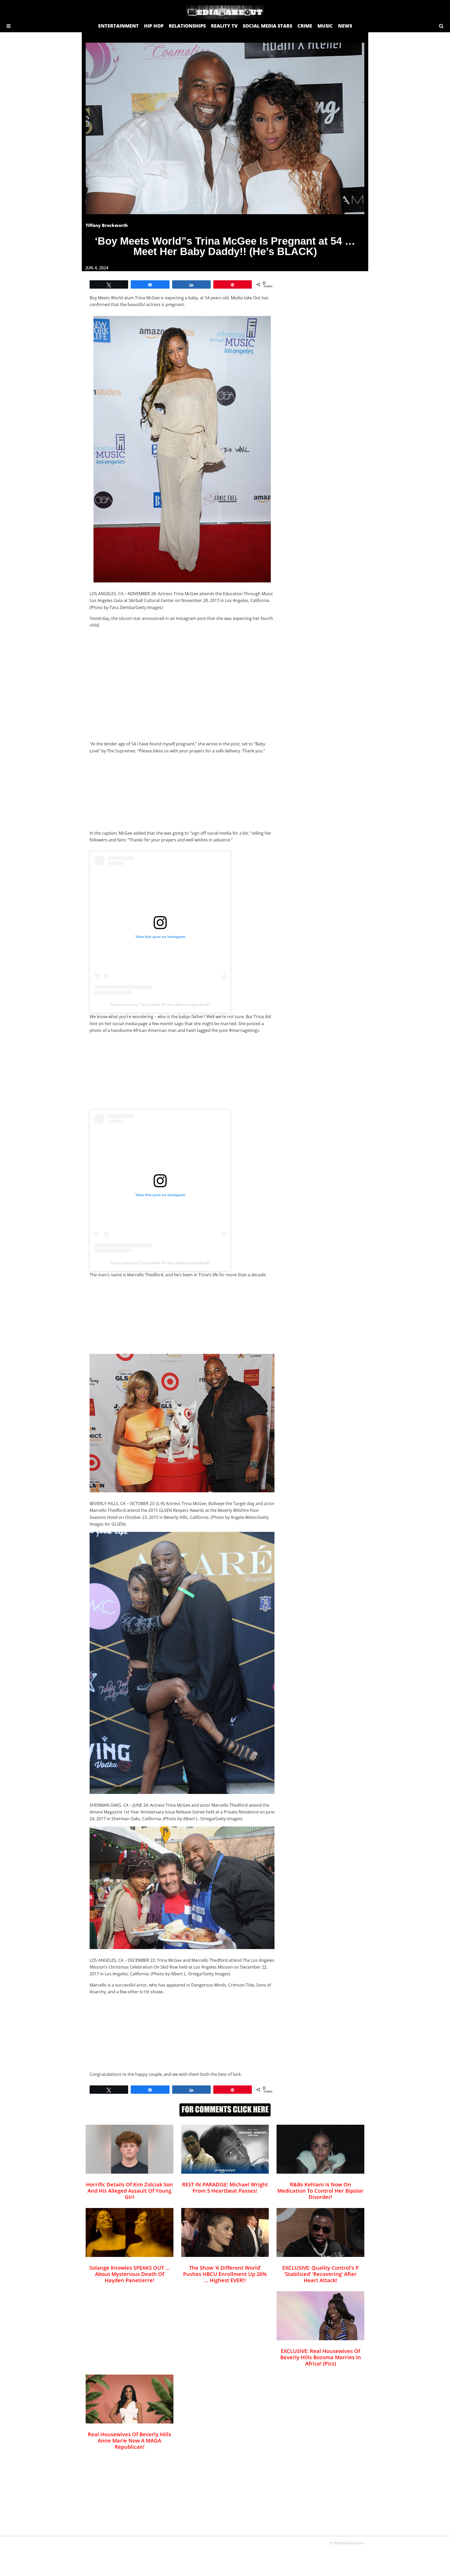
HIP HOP (154, 26)
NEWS (345, 26)
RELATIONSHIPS (187, 26)
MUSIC (325, 26)
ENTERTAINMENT (118, 26)
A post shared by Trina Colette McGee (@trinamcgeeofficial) (160, 1005)
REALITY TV (224, 26)
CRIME (305, 26)
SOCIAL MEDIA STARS (267, 26)
